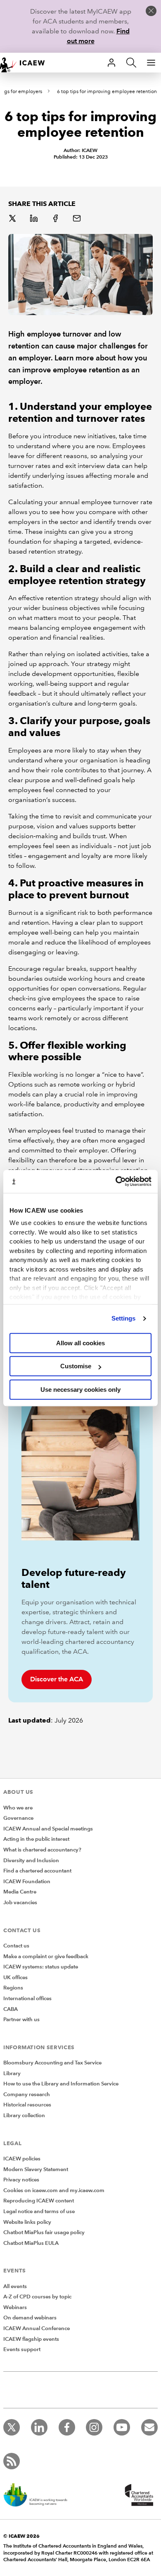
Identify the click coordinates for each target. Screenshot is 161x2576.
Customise (76, 1366)
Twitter (13, 219)
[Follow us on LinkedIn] (39, 2427)
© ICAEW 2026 (21, 2536)
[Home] (26, 63)
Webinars (15, 2307)
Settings (124, 1318)
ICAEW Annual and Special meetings (48, 1829)
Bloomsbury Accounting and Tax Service (52, 2063)
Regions (13, 1988)
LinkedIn (35, 219)
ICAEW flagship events (31, 2339)
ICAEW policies (22, 2159)
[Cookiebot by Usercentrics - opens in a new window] (116, 1181)
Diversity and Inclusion (31, 1861)
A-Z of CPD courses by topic (37, 2297)
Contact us (16, 1946)
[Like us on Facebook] (67, 2427)
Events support (22, 2349)
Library (12, 2073)
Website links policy (27, 2222)
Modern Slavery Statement (36, 2169)
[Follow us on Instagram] (94, 2427)
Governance (18, 1818)
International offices (27, 1999)
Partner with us (21, 2020)
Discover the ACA (57, 1679)
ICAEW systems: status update (41, 1967)
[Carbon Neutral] (40, 2496)
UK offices (15, 1978)
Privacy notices (21, 2180)
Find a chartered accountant (37, 1871)
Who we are (18, 1808)
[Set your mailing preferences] (149, 2427)
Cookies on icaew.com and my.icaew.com (54, 2190)
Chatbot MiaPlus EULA (31, 2243)
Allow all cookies (80, 1343)
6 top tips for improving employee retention (107, 92)
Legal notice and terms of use (39, 2211)
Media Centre (20, 1892)
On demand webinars (30, 2318)
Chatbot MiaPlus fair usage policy (44, 2232)
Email (78, 219)
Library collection (24, 2115)
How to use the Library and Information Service (61, 2084)
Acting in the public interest (36, 1839)
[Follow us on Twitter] (12, 2427)
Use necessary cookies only (80, 1390)
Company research (27, 2094)
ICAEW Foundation (27, 1882)
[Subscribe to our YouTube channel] (122, 2427)
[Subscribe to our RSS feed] (12, 2461)
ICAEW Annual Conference (37, 2328)
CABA (11, 2009)
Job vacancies (20, 1903)
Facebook (56, 219)
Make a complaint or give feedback (46, 1957)
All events (15, 2286)
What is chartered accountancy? (42, 1850)
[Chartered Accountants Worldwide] (138, 2496)
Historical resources (27, 2105)
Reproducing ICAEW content (39, 2201)
